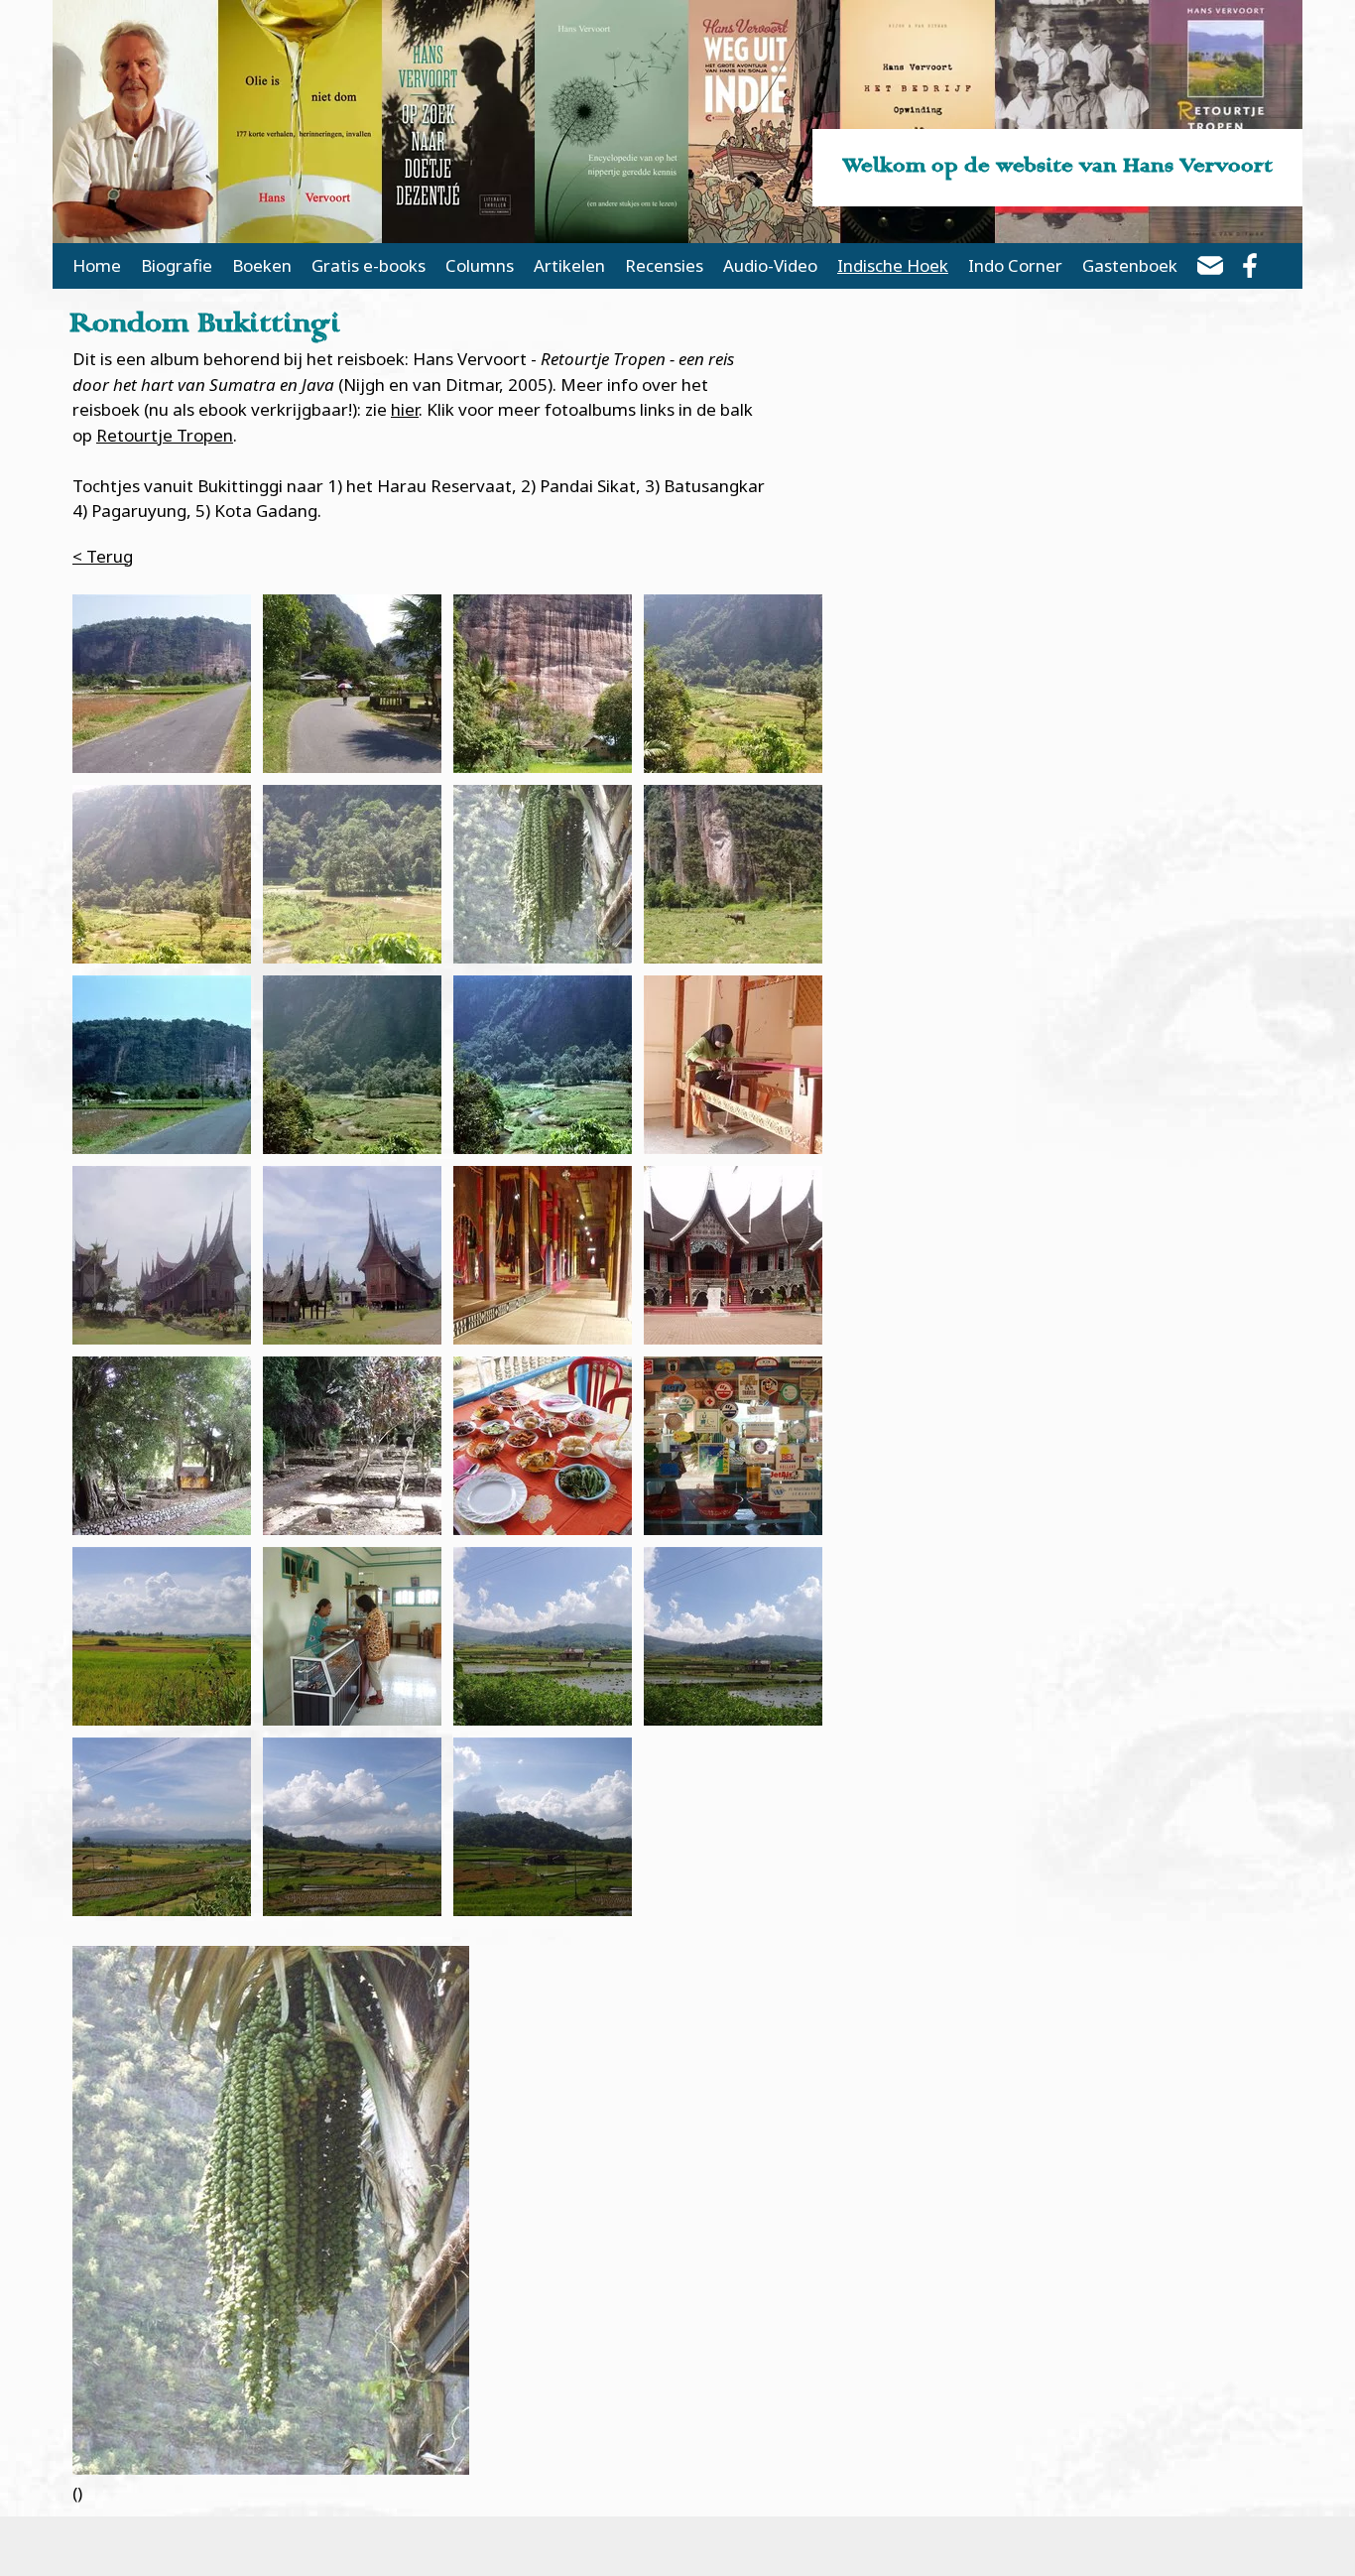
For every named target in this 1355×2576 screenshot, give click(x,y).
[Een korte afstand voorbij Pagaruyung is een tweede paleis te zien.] (733, 1255)
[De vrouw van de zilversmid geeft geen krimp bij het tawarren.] (352, 1636)
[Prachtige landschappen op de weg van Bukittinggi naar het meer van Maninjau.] (543, 1636)
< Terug (103, 556)
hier (405, 409)
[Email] (1210, 269)
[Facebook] (1250, 269)
